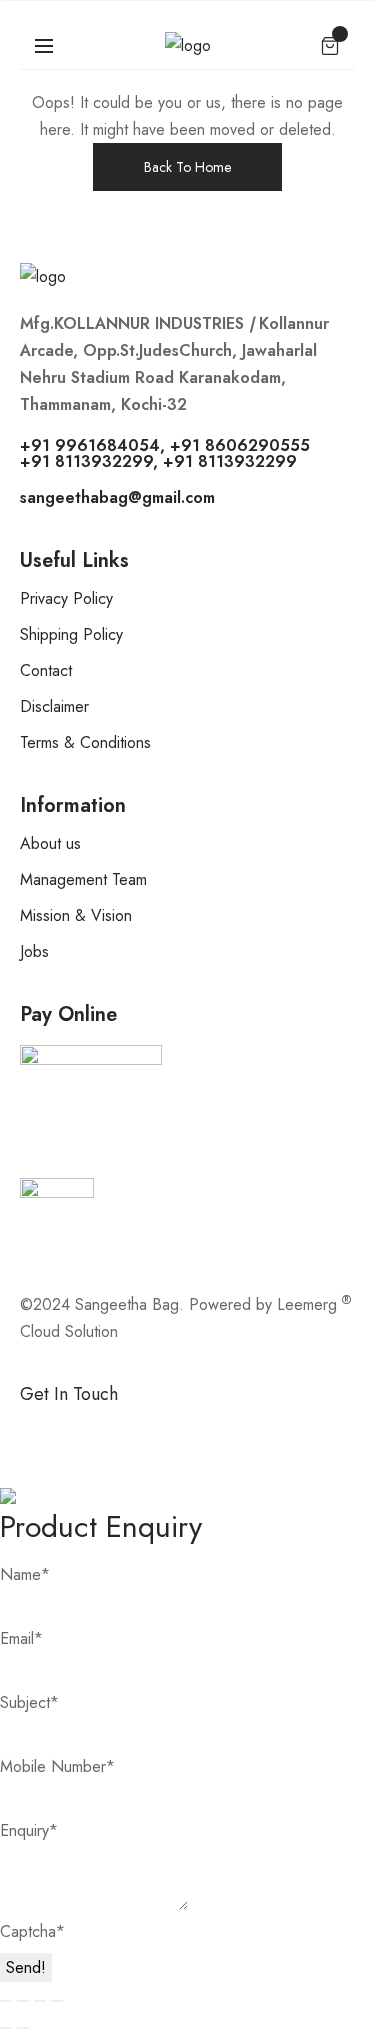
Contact (46, 670)
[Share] (40, 2001)
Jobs (34, 951)
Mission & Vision (76, 915)
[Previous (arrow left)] (6, 2028)
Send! (26, 1967)
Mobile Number (57, 1766)
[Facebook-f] (45, 1428)
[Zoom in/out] (6, 2001)
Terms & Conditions (85, 742)
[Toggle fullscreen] (23, 2001)
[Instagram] (155, 1428)
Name (25, 1574)
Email (21, 1638)
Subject (29, 1702)
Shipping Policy (71, 634)
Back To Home (187, 167)
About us (50, 843)
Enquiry (29, 1830)
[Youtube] (265, 1428)
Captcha (32, 1931)
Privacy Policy (66, 598)
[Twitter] (210, 1428)
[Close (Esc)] (57, 2001)
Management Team (83, 879)
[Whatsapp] (100, 1428)
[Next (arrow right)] (23, 2028)
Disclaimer (54, 706)
